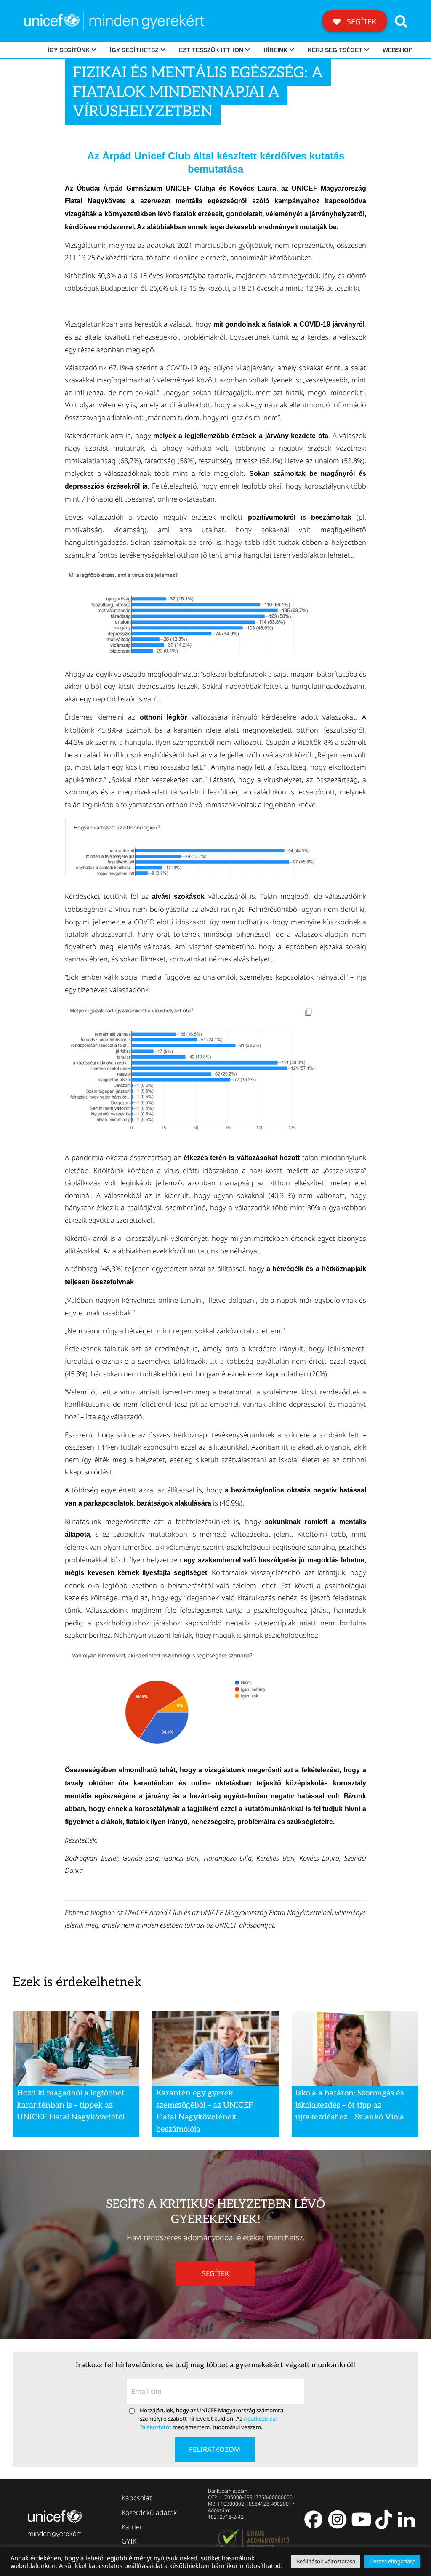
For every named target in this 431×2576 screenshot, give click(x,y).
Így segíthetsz (134, 50)
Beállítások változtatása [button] (326, 2561)
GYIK (129, 2541)
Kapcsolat (137, 2498)
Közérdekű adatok (149, 2512)
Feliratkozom (215, 2449)
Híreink (275, 50)
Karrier (132, 2527)
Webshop (398, 50)
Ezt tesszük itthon (211, 50)
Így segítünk (69, 50)
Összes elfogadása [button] (392, 2561)
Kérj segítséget (335, 50)
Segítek (360, 21)
